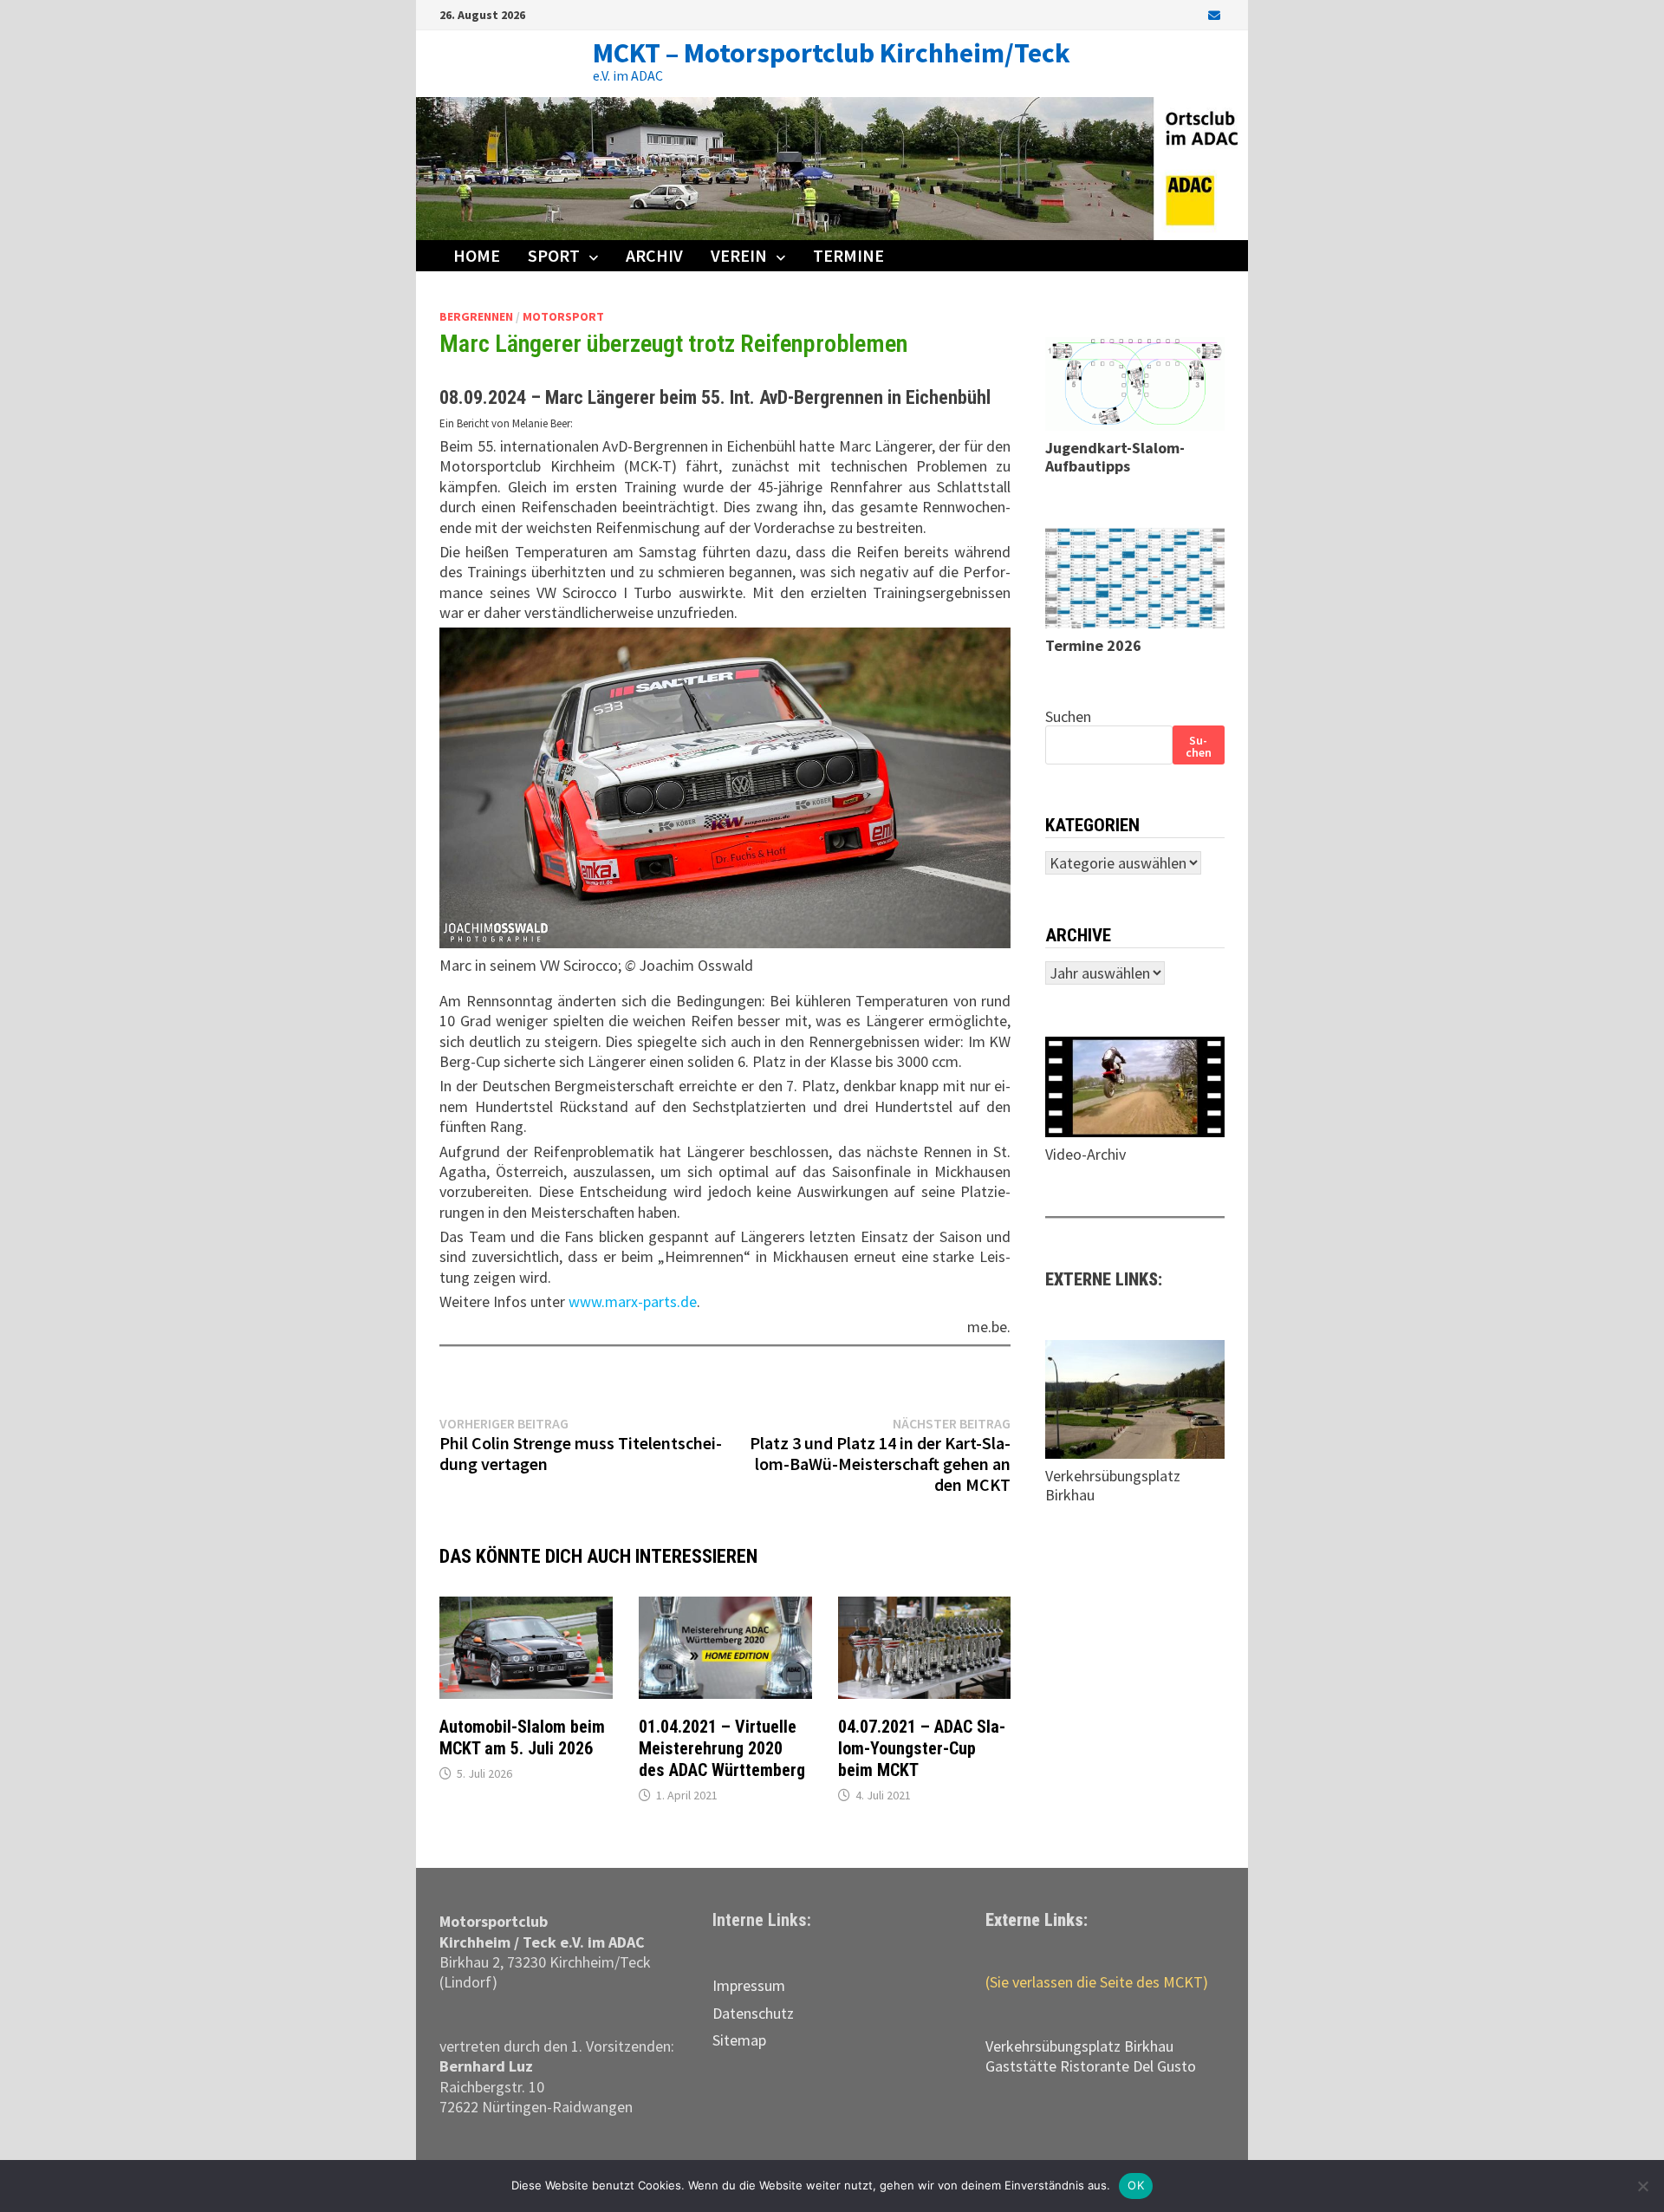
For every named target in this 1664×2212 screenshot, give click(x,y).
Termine (848, 255)
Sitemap (739, 2040)
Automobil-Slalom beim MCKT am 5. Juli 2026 (522, 1737)
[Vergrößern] (988, 649)
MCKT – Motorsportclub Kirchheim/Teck (832, 53)
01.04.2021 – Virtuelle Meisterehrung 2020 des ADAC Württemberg (722, 1748)
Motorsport (563, 316)
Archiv (654, 255)
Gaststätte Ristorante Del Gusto (1091, 2066)
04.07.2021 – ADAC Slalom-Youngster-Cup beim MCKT (922, 1748)
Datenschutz (753, 2013)
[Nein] (1642, 2186)
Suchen (1068, 716)
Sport (554, 255)
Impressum (749, 1985)
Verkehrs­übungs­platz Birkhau (1079, 2046)
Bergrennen (476, 316)
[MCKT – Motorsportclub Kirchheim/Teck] (832, 167)
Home (477, 255)
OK (1136, 2185)
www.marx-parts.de (633, 1301)
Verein (739, 255)
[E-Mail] (1214, 14)
